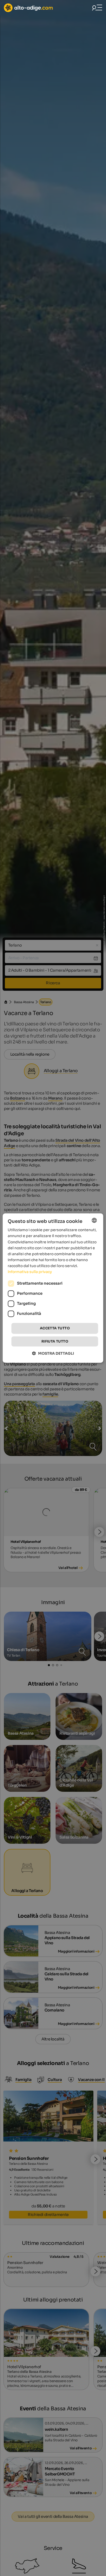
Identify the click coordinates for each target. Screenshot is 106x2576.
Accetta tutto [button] (55, 1328)
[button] (53, 1353)
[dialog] (53, 1288)
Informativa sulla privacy (30, 1272)
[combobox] (94, 1220)
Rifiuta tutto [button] (55, 1341)
